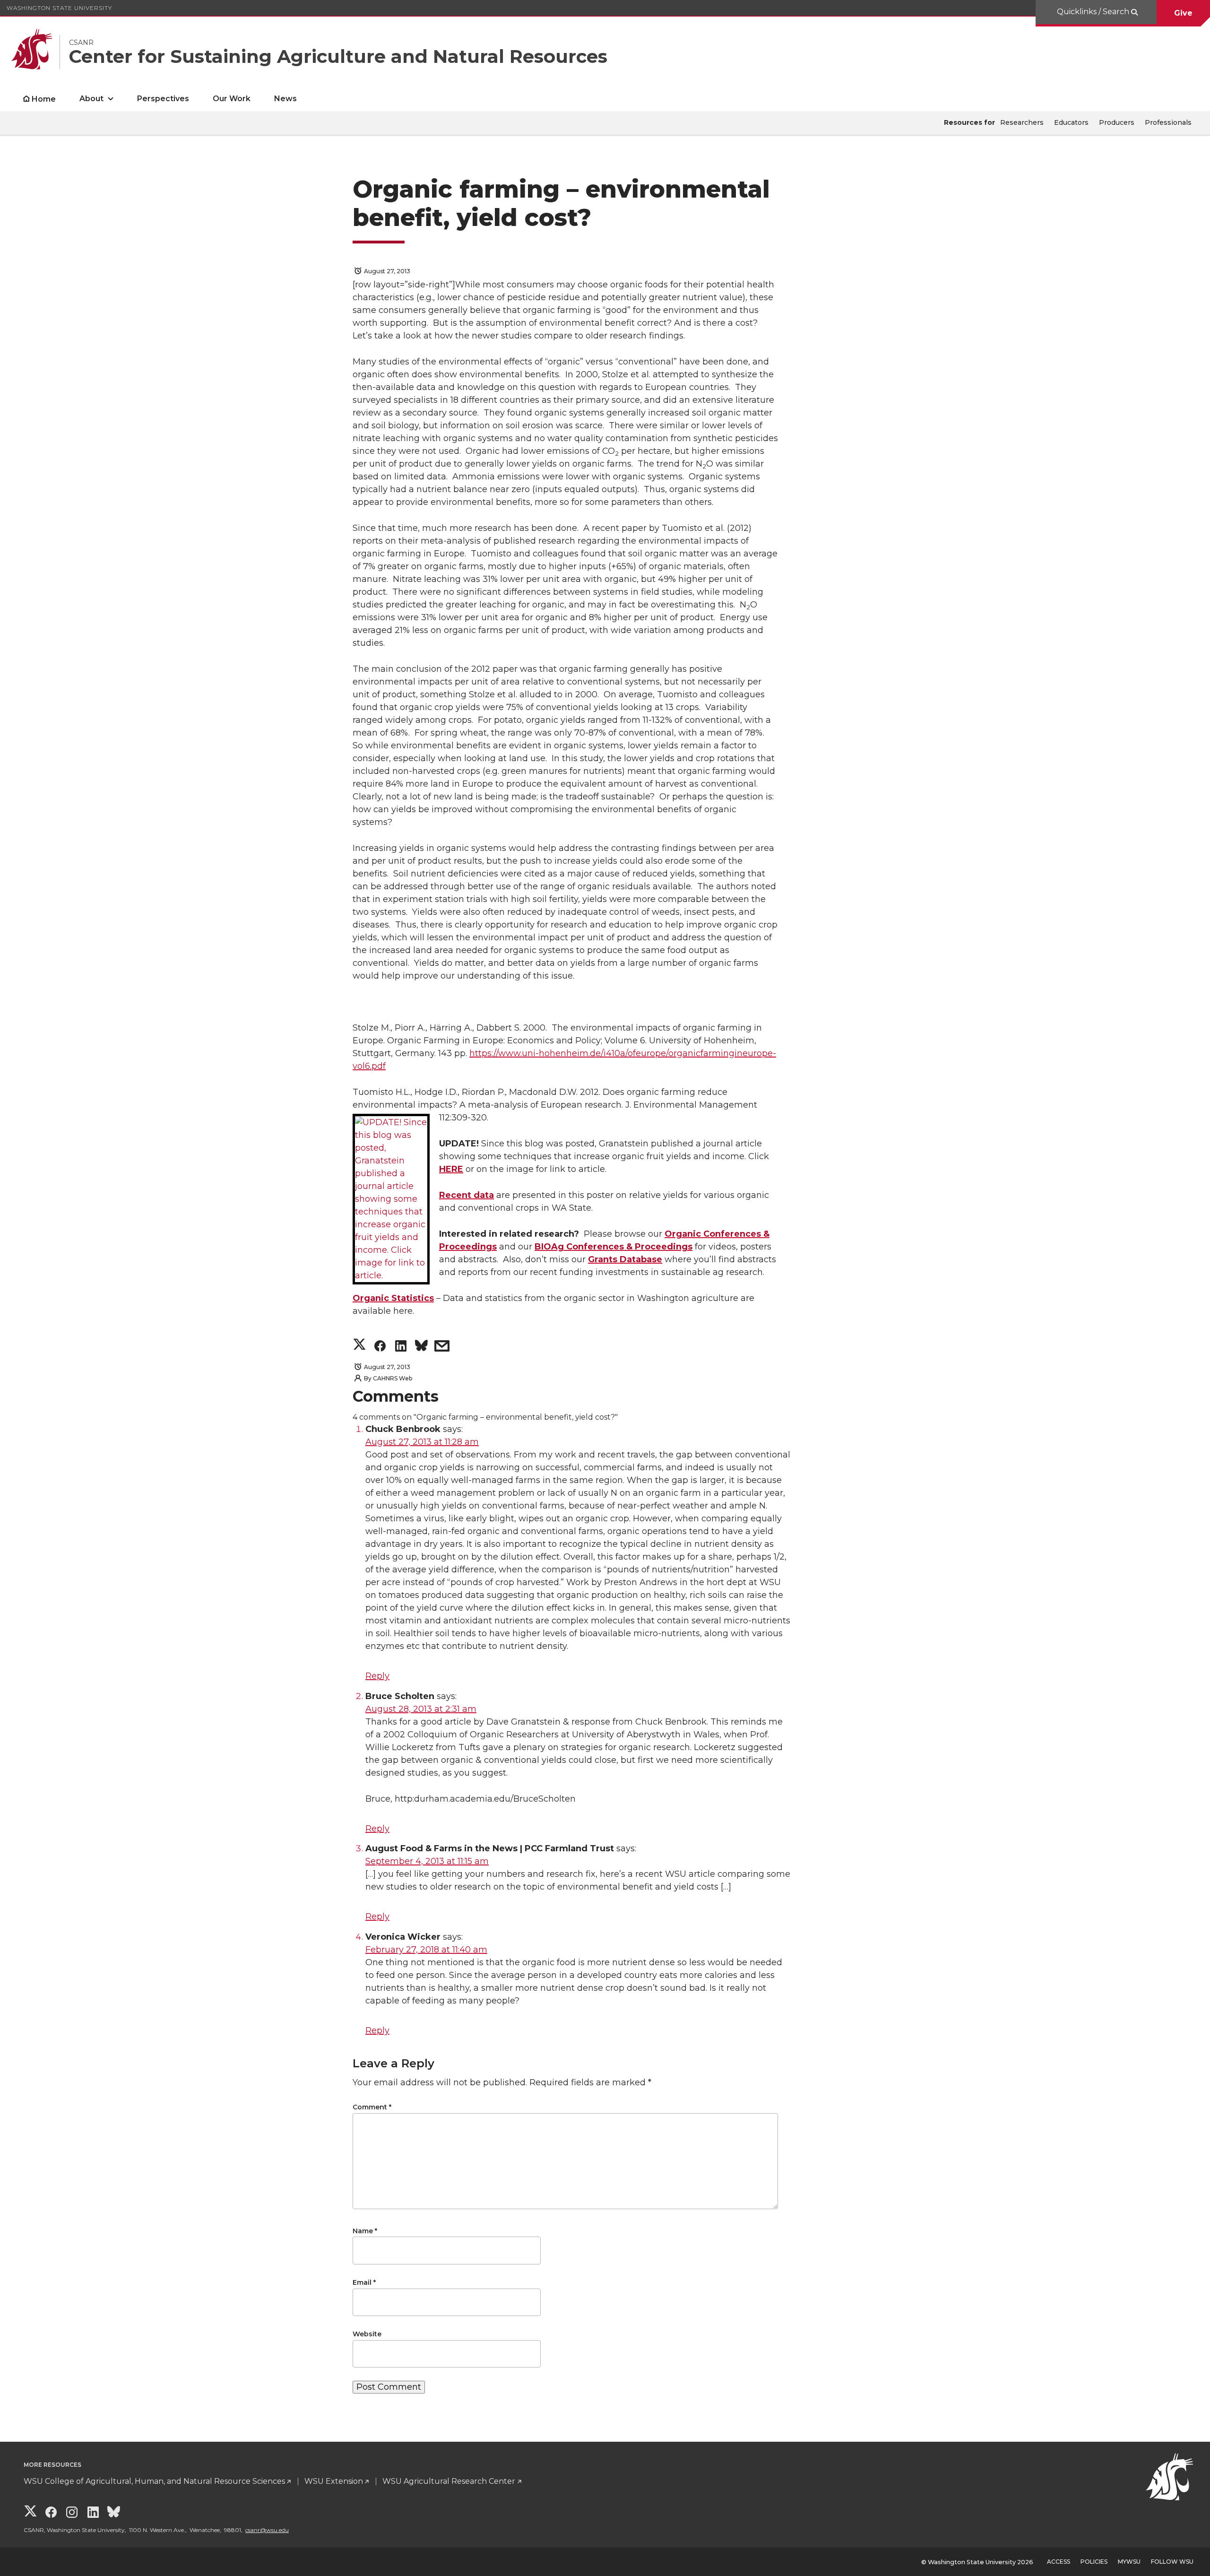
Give (1183, 13)
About (91, 99)
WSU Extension (334, 2481)
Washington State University (59, 8)
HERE (451, 1169)
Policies (1094, 2562)
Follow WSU (1172, 2562)
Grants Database (625, 1259)
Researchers (1022, 122)
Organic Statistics (393, 1298)
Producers (1117, 122)
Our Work (232, 99)
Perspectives (163, 99)
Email (364, 2282)
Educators (1071, 122)
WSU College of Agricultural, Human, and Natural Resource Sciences (154, 2481)
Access (1059, 2562)
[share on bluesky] (421, 1348)
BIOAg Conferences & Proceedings (614, 1247)
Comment (372, 2107)
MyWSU (1129, 2562)
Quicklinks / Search (1094, 12)
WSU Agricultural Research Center (449, 2481)
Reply (377, 1676)
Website (367, 2334)
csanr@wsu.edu (267, 2530)
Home (44, 99)
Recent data (467, 1195)
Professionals (1168, 122)
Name (365, 2231)
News (285, 99)
